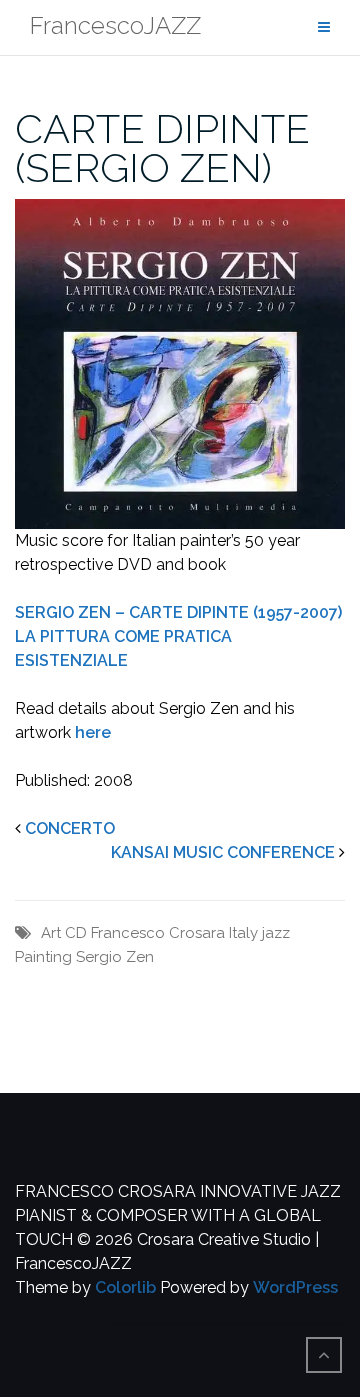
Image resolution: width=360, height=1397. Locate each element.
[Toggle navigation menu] (324, 27)
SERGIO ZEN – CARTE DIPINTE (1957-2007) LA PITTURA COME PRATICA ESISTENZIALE (178, 636)
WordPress (295, 1287)
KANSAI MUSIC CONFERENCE (223, 852)
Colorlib (125, 1287)
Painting (43, 957)
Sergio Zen (115, 957)
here (93, 732)
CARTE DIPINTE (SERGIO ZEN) (162, 148)
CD (76, 933)
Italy (243, 933)
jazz (276, 933)
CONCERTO (70, 828)
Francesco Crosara (158, 933)
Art (51, 933)
